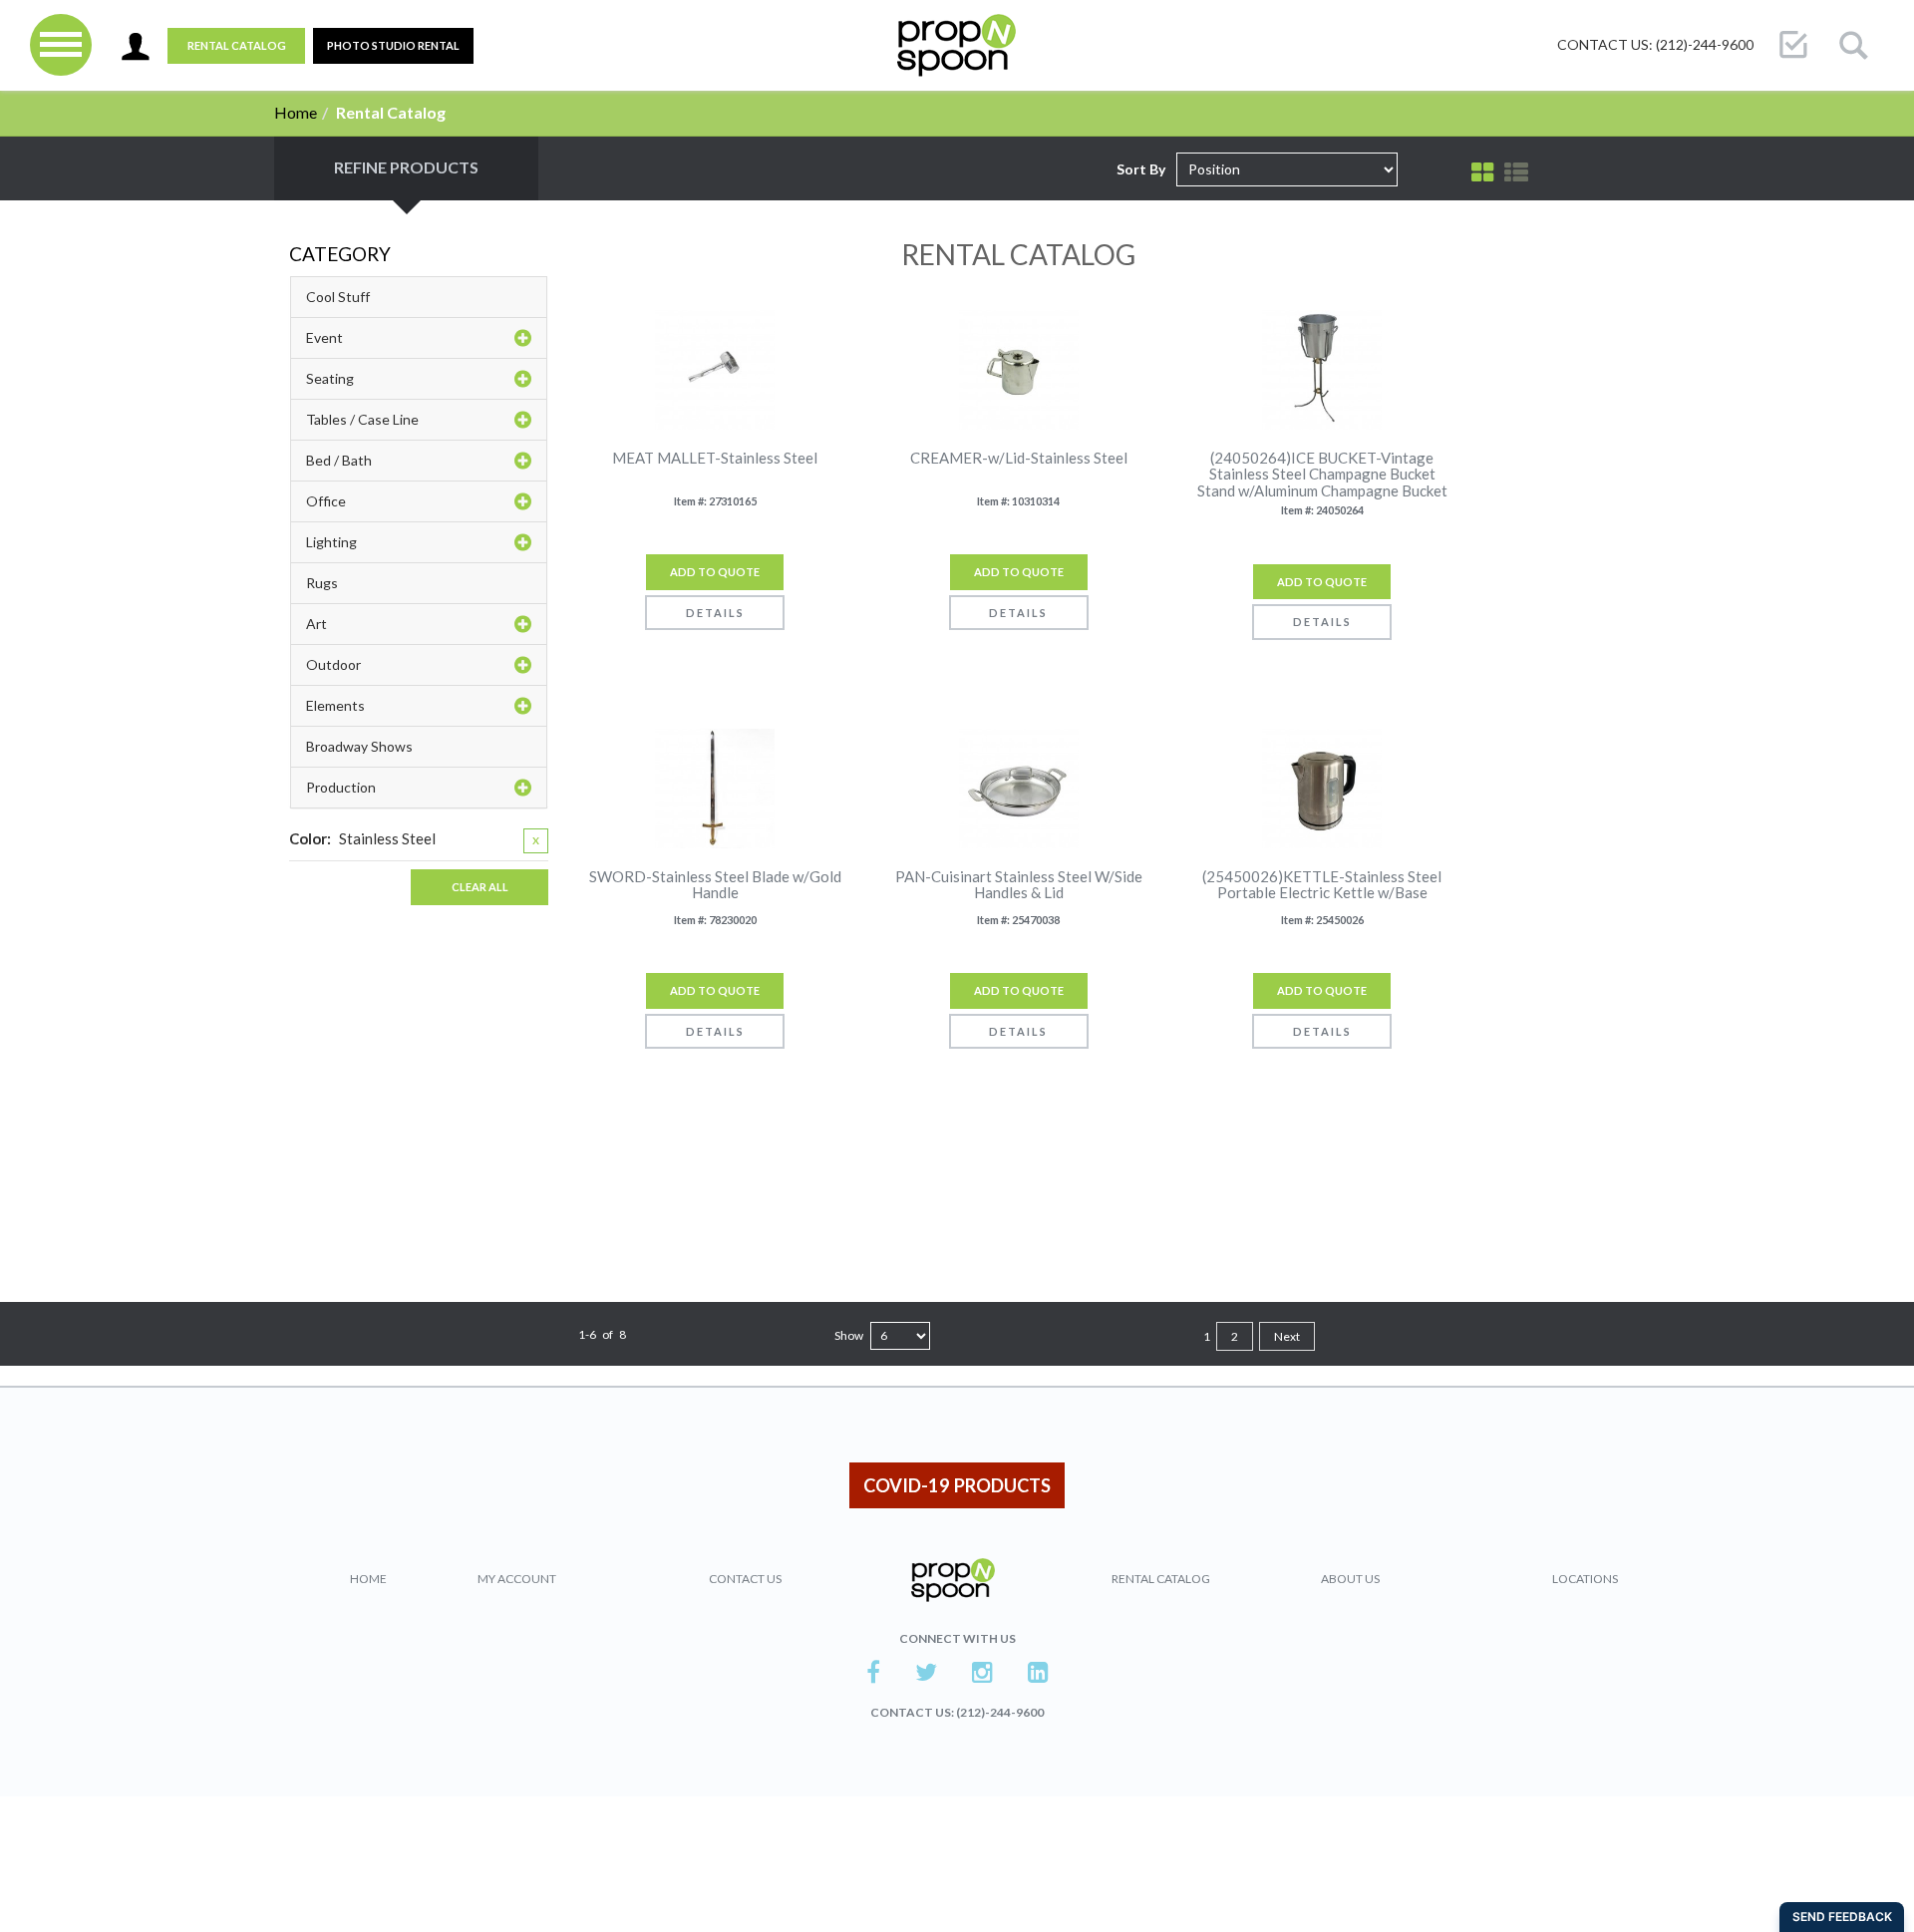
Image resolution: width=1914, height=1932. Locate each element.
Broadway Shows (359, 746)
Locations (1585, 1579)
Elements (335, 705)
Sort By (1141, 169)
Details (715, 613)
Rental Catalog (237, 45)
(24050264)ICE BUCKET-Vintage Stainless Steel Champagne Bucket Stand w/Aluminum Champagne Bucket (1322, 475)
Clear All (480, 887)
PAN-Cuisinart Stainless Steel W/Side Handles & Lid (1019, 885)
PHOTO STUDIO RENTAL (393, 45)
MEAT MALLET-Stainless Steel (715, 458)
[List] (1516, 172)
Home (296, 112)
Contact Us (745, 1579)
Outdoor (333, 664)
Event (324, 337)
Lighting (331, 542)
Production (341, 787)
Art (317, 624)
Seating (330, 378)
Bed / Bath (339, 460)
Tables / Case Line (362, 419)
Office (326, 501)
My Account (517, 1579)
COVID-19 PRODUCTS (957, 1485)
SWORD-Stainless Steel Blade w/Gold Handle (715, 885)
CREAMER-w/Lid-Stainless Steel (1019, 458)
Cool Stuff (338, 297)
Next (1287, 1336)
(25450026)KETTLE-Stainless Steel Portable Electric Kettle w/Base (1322, 885)
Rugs (322, 583)
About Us (1350, 1579)
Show (849, 1335)
